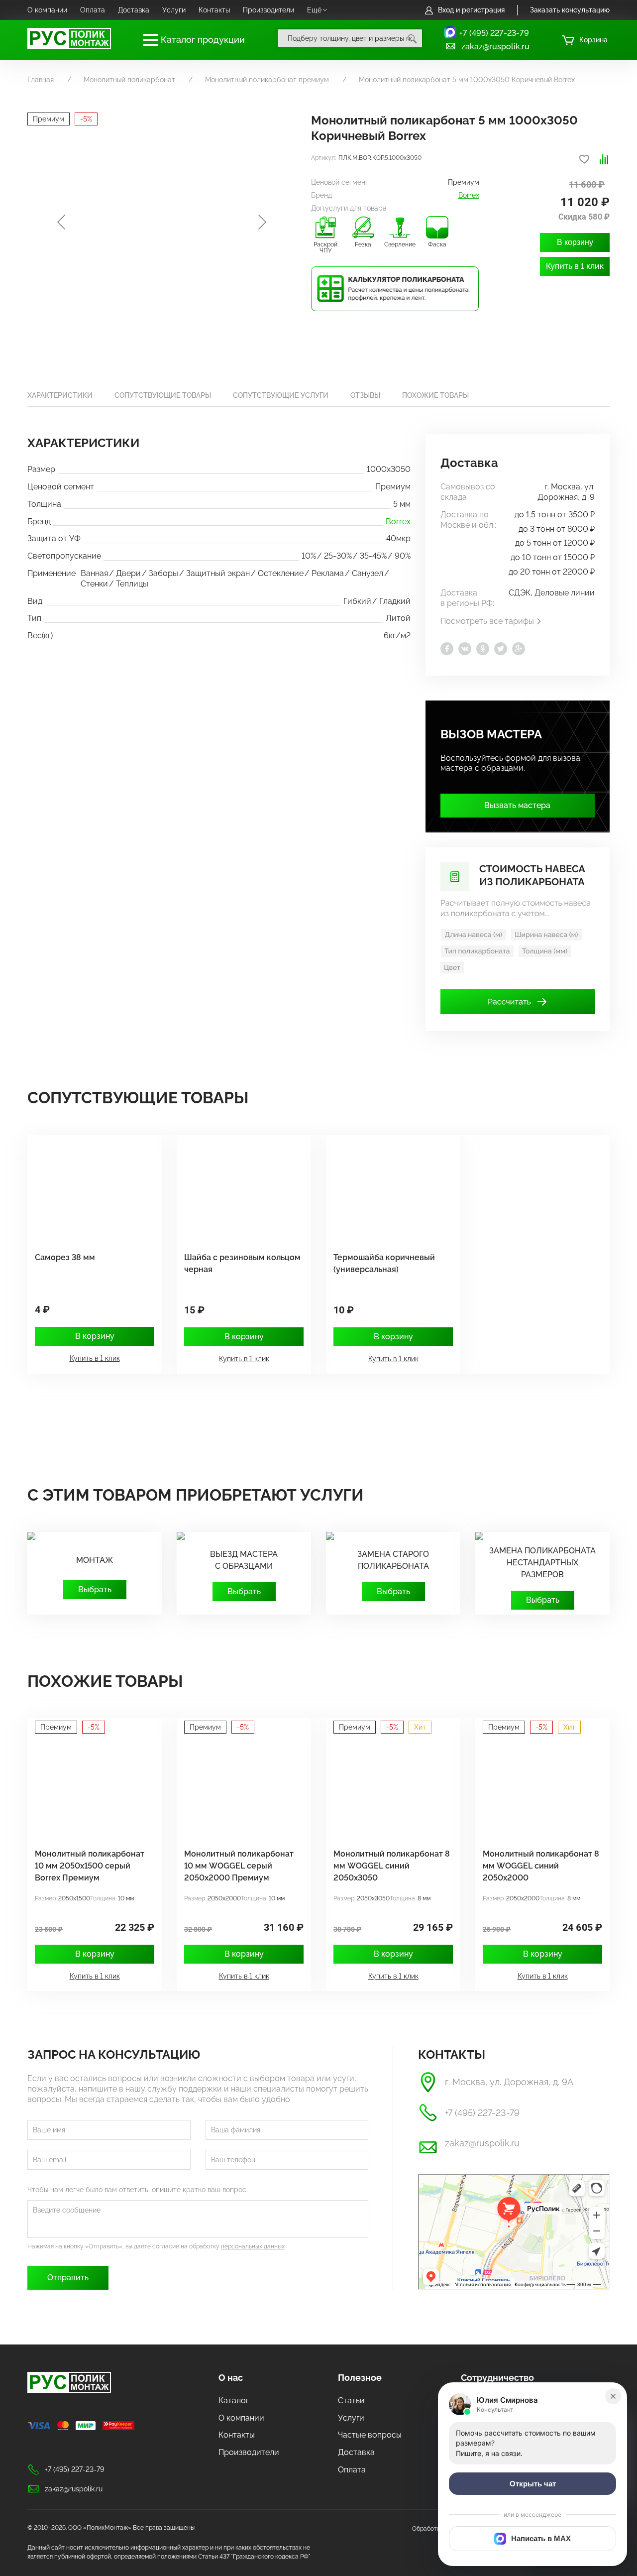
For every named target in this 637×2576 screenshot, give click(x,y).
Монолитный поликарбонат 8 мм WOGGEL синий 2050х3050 (392, 1866)
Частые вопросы (370, 2435)
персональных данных (253, 2246)
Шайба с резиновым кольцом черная (242, 1263)
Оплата (93, 10)
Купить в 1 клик (575, 266)
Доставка (134, 10)
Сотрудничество (497, 2378)
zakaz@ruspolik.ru (495, 47)
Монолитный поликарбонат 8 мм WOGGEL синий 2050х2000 (541, 1866)
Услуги (174, 10)
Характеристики (60, 395)
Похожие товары (435, 395)
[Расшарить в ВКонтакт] (465, 649)
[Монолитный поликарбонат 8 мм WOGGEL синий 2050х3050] (388, 1784)
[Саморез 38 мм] (90, 1188)
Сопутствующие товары (163, 395)
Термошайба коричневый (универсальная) (384, 1263)
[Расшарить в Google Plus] (519, 649)
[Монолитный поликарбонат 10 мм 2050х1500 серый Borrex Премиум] (90, 1784)
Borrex (469, 195)
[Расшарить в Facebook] (447, 649)
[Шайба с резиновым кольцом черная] (239, 1188)
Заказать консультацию (570, 10)
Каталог (234, 2400)
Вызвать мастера (517, 805)
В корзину (575, 242)
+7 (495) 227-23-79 (494, 33)
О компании (47, 10)
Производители (268, 10)
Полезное (360, 2378)
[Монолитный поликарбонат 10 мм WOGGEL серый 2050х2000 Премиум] (239, 1784)
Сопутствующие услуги (281, 395)
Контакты (214, 10)
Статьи (351, 2400)
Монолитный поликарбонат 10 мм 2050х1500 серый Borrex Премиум (90, 1866)
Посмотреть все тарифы (487, 621)
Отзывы (365, 395)
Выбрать (95, 1589)
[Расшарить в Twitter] (501, 649)
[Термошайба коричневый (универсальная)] (388, 1188)
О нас (231, 2378)
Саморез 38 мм (65, 1257)
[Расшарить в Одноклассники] (483, 649)
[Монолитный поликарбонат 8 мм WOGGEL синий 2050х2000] (537, 1784)
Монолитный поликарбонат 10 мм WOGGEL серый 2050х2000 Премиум (239, 1866)
